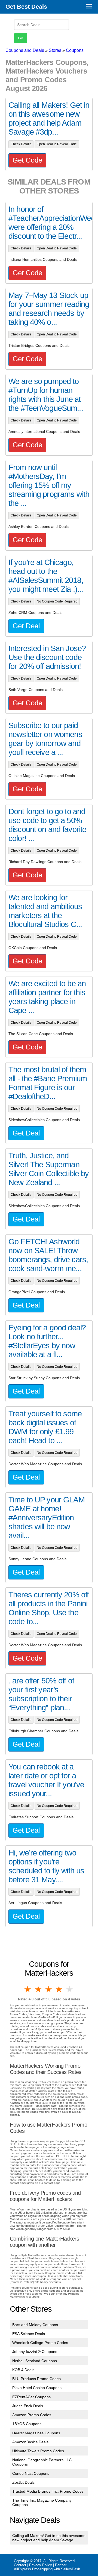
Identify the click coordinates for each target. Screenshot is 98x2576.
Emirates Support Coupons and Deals (41, 1817)
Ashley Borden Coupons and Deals (39, 526)
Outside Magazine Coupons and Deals (42, 776)
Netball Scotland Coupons (35, 2361)
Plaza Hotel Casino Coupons (37, 2388)
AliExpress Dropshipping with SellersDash (47, 2569)
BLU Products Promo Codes (36, 2379)
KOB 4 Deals (23, 2370)
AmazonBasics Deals (30, 2442)
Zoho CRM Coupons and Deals (35, 613)
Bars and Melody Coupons (35, 2325)
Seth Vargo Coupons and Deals (36, 690)
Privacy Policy (41, 2565)
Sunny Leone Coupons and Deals (37, 1559)
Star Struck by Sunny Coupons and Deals (44, 1378)
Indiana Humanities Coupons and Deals (43, 259)
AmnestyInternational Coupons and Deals (44, 432)
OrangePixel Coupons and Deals (37, 1292)
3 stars (49, 1989)
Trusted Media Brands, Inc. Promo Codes (48, 2491)
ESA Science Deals (29, 2334)
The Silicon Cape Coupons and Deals (41, 1034)
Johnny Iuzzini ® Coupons (35, 2352)
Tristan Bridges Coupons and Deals (39, 345)
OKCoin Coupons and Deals (33, 948)
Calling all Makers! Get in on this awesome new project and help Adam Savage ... (49, 2538)
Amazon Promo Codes (32, 2415)
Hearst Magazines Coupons (36, 2433)
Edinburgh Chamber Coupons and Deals (43, 1731)
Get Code (27, 160)
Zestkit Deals (23, 2482)
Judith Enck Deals (28, 2406)
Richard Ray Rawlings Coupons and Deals (45, 862)
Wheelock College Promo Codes (40, 2343)
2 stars (38, 1989)
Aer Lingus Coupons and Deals (35, 1903)
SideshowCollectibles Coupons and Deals (44, 1120)
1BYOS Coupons (27, 2424)
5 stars (70, 1989)
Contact (20, 2565)
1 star (28, 1989)
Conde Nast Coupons (31, 2473)
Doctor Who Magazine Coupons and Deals (45, 1464)
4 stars (59, 1989)
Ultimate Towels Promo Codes (38, 2451)
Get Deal (26, 626)
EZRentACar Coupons (31, 2397)
